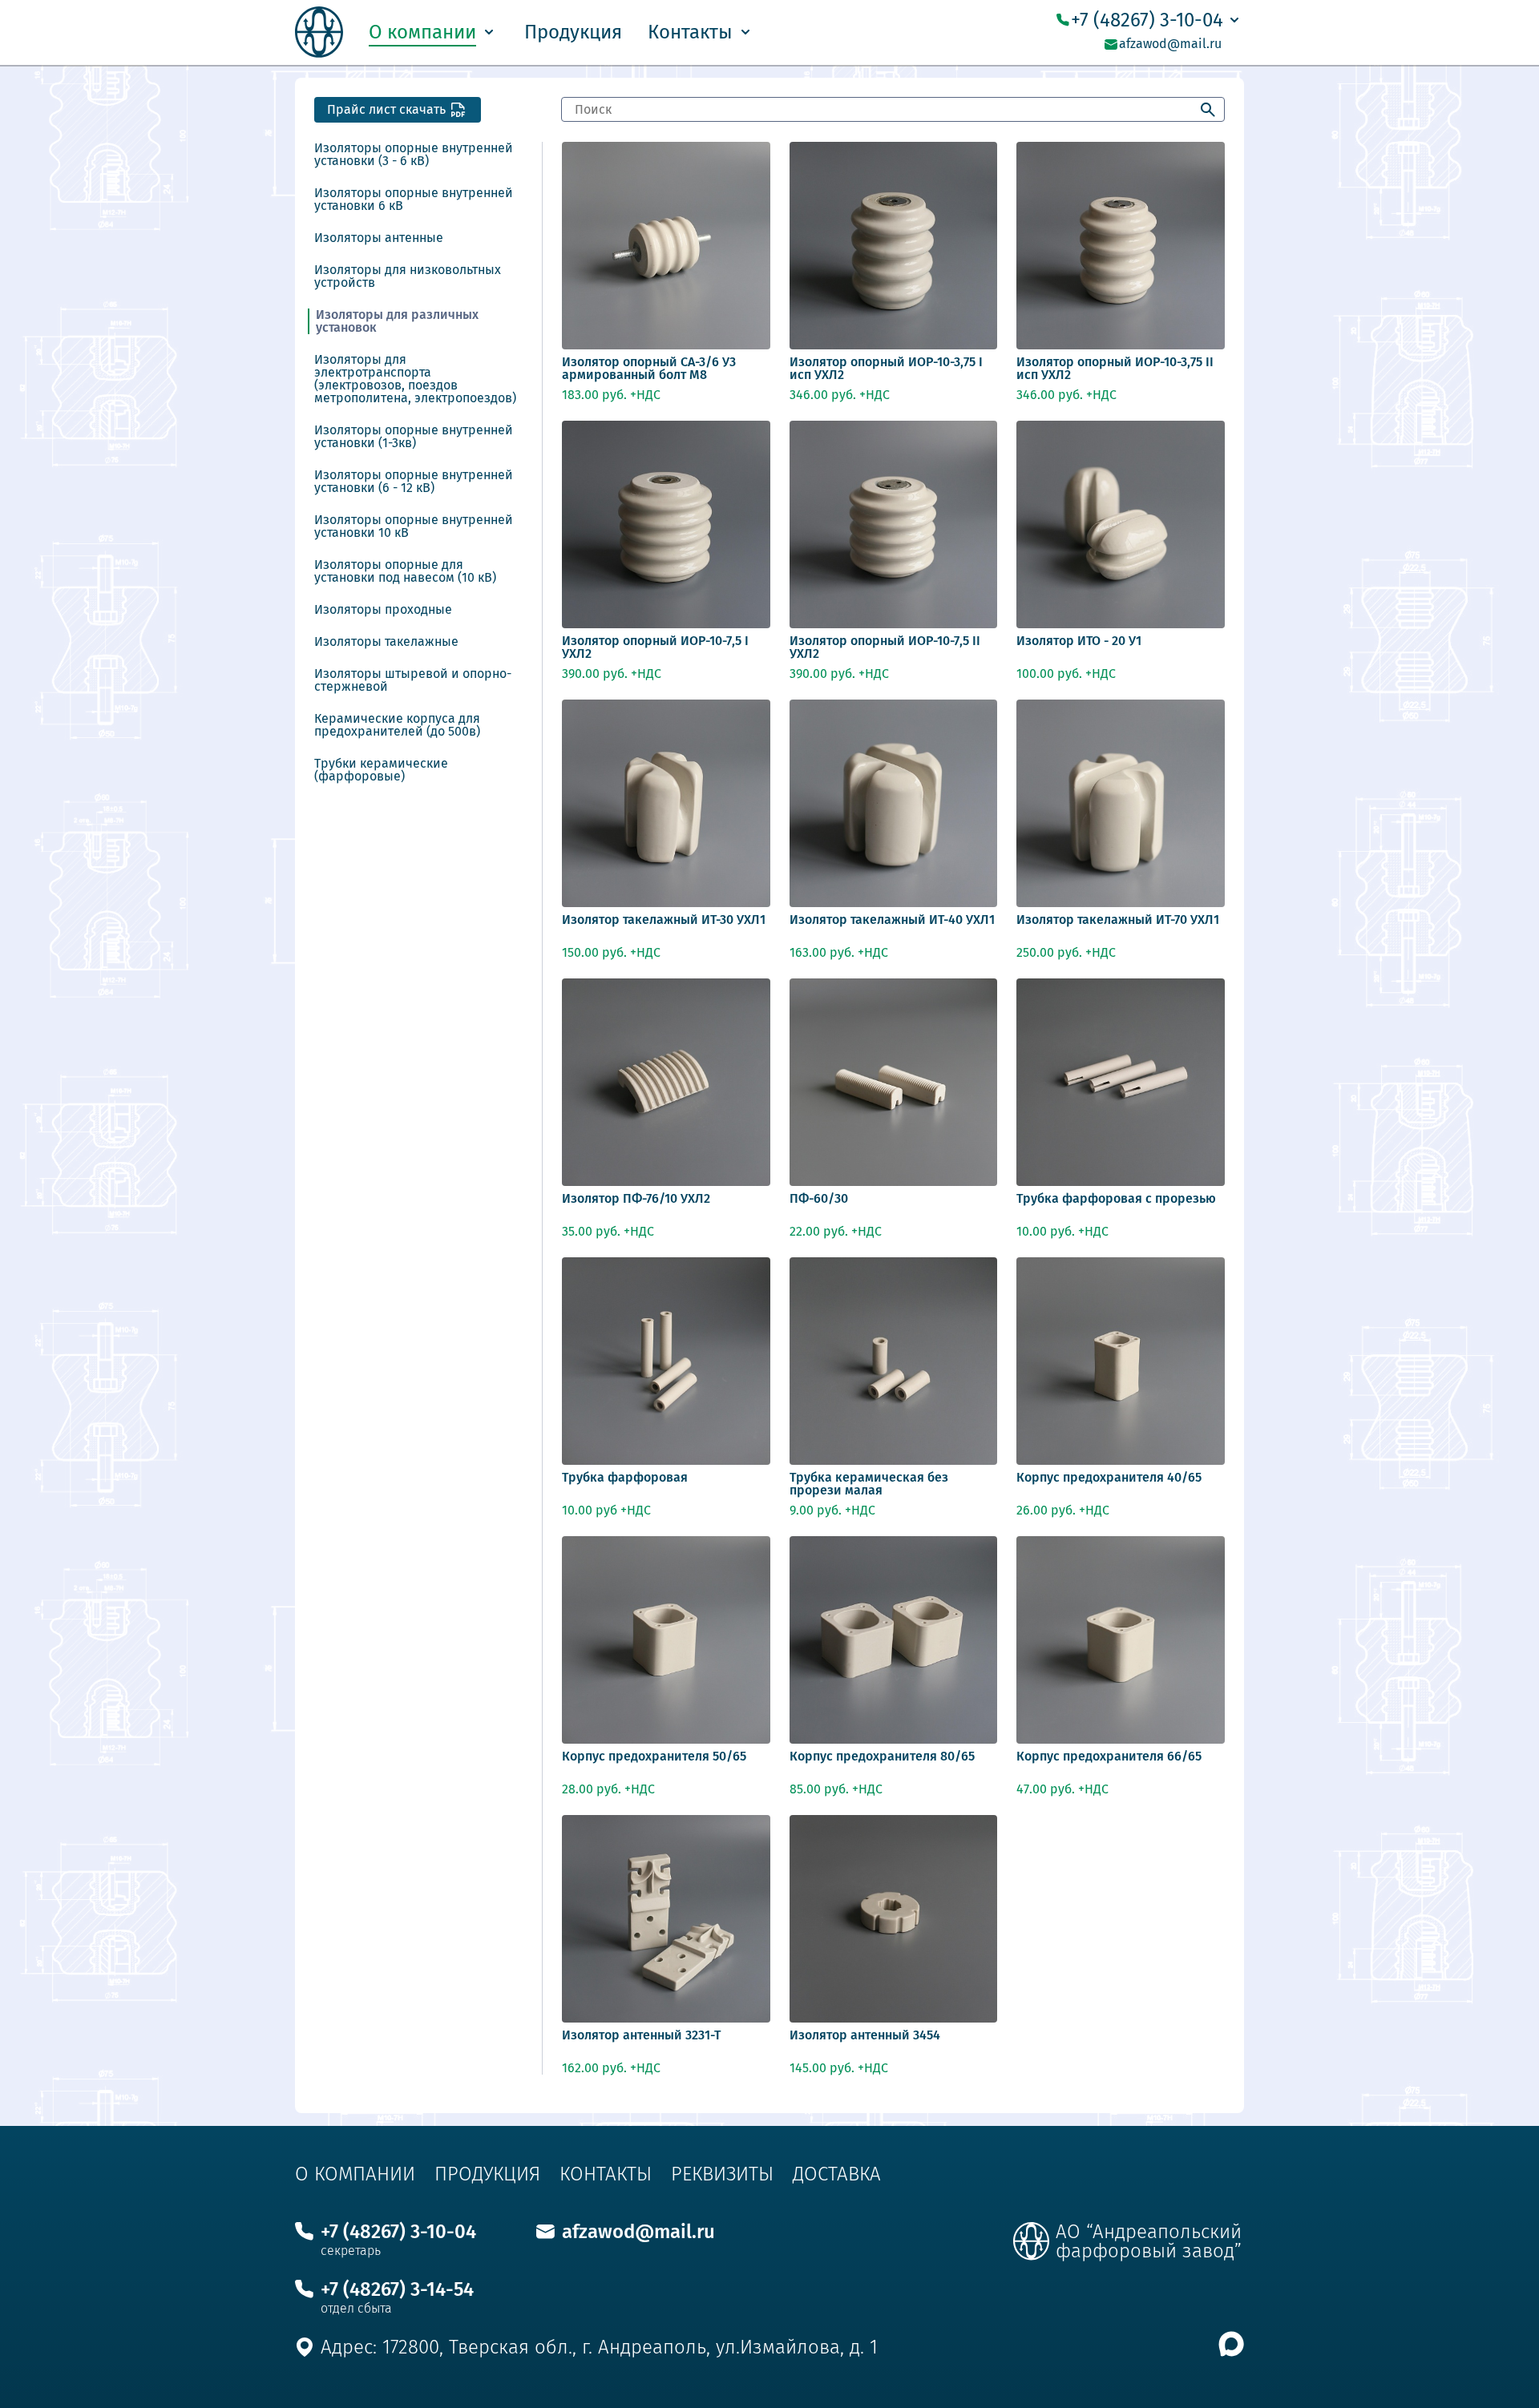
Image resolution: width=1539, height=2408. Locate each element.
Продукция (573, 32)
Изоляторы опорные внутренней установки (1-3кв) (414, 437)
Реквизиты (722, 2174)
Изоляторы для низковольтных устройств (408, 276)
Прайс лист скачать (386, 109)
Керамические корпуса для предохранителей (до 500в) (397, 725)
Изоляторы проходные (383, 610)
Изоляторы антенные (379, 238)
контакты (606, 2174)
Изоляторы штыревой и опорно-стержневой (413, 680)
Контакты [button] (690, 32)
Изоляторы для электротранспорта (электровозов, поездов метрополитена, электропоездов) (415, 379)
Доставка (837, 2174)
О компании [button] (422, 32)
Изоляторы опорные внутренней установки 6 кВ (414, 200)
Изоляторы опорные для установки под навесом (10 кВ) (405, 571)
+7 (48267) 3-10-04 (398, 2232)
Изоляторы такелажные (386, 642)
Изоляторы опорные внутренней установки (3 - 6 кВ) (414, 155)
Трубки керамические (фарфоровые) (381, 770)
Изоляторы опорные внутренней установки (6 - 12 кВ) (414, 482)
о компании (355, 2174)
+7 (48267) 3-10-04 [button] (1147, 20)
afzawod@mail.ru (1170, 44)
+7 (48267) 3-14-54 (397, 2289)
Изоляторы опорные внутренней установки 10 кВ (414, 526)
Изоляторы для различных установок (397, 321)
